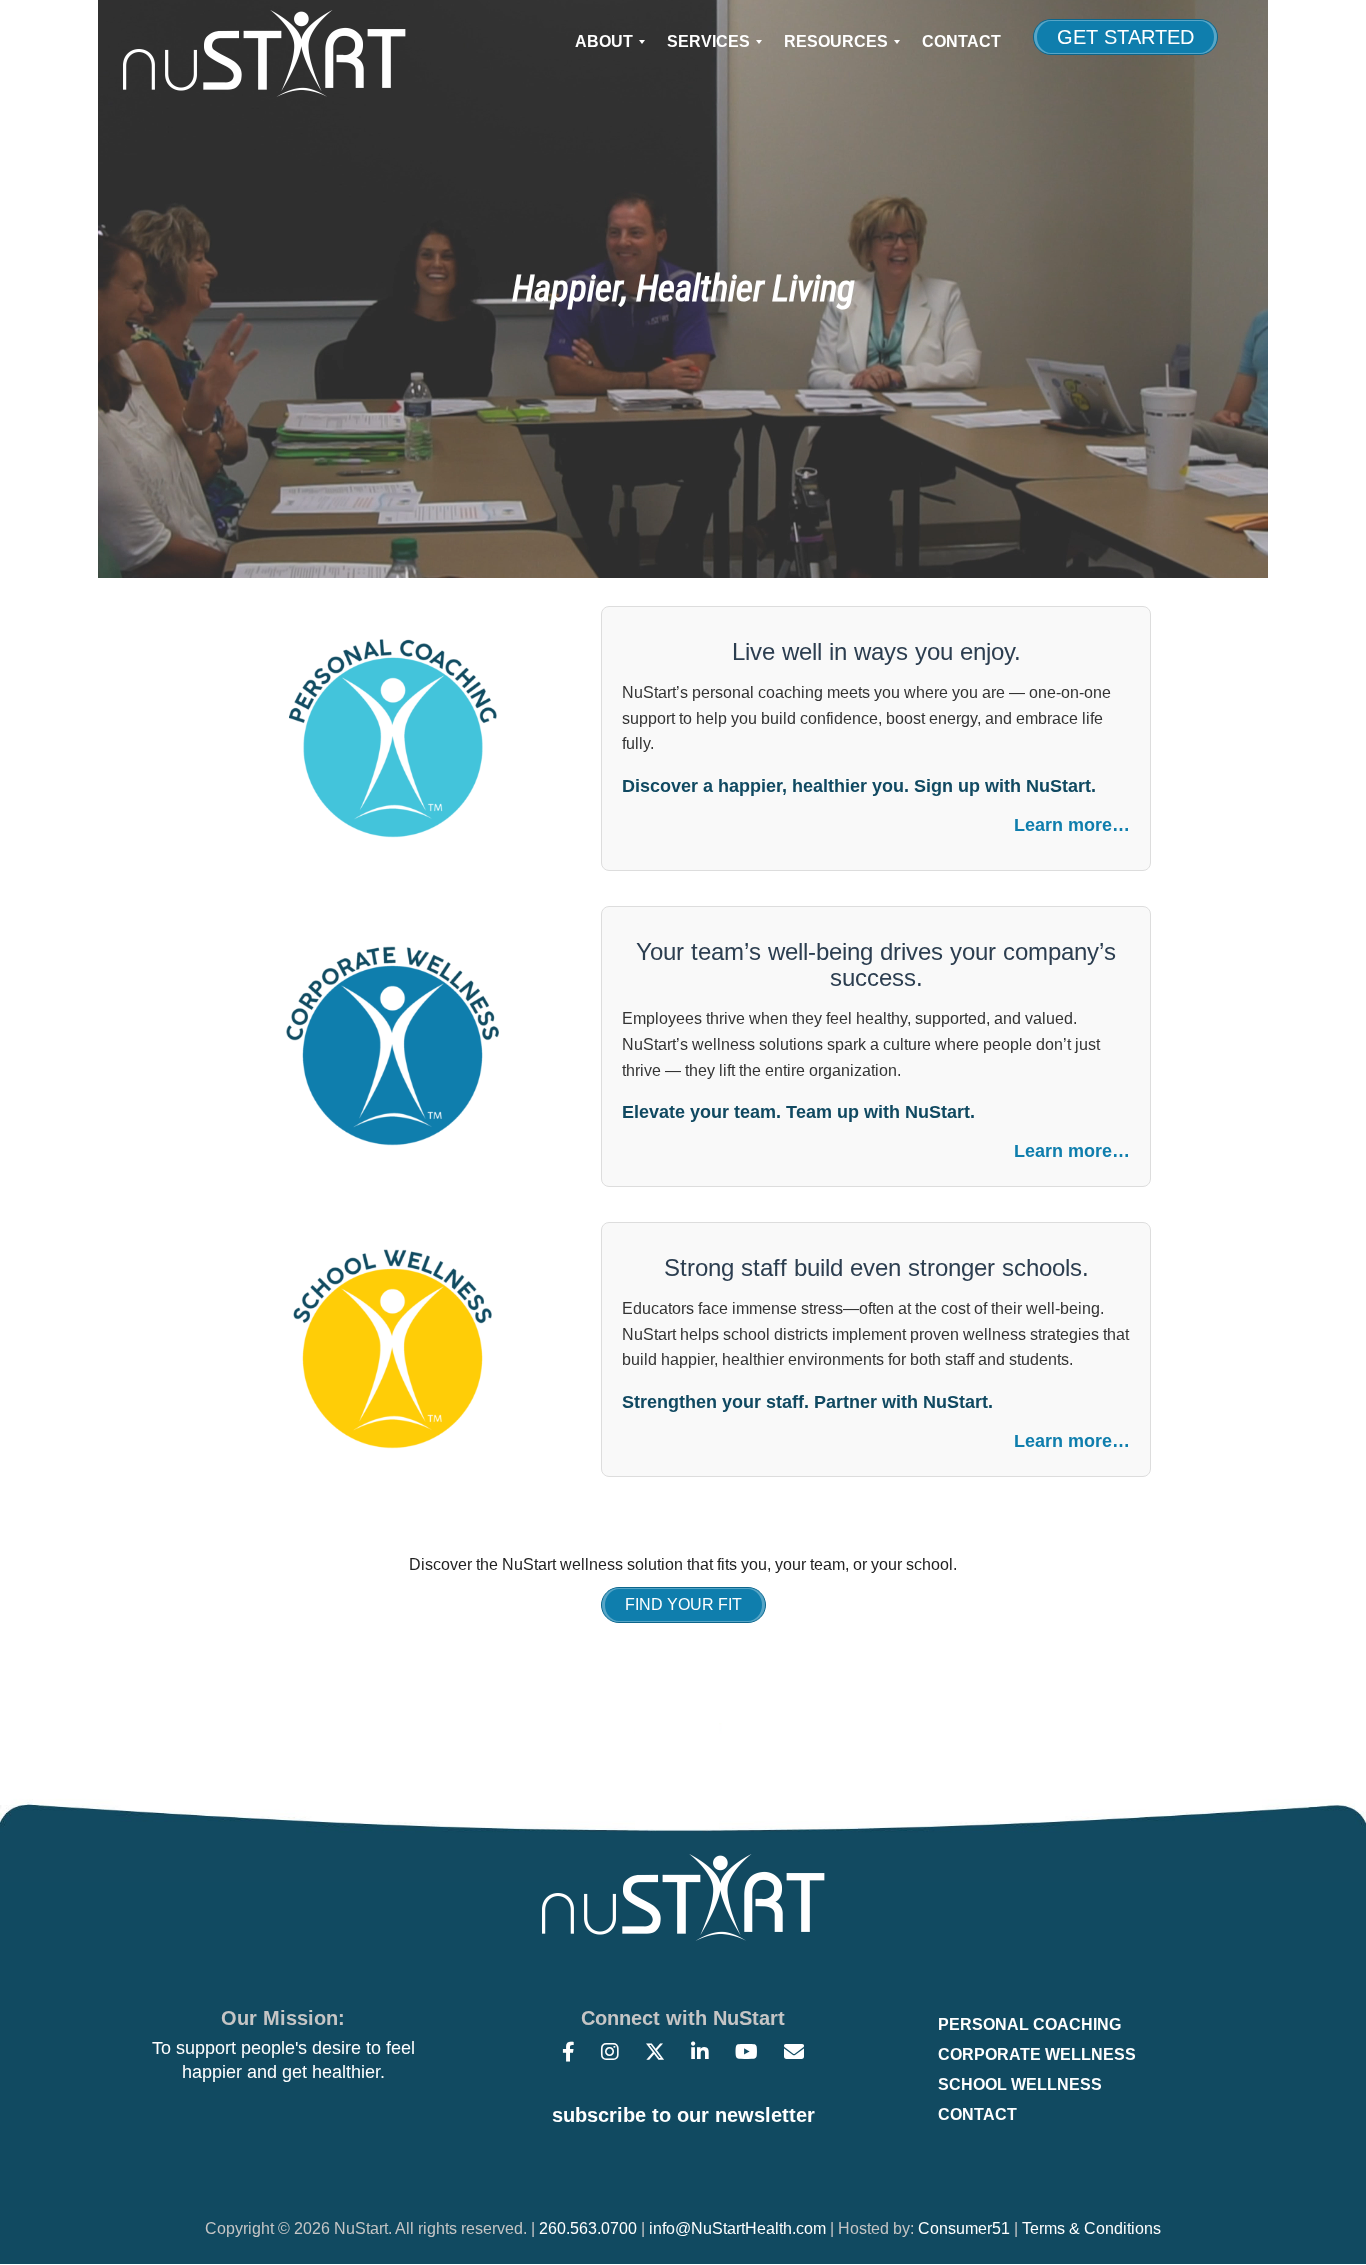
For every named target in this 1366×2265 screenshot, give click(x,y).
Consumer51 (964, 2228)
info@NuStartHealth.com (737, 2228)
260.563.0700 (588, 2228)
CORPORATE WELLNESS (1037, 2054)
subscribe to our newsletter (683, 2115)
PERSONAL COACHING (1029, 2024)
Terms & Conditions (1091, 2228)
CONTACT (977, 2114)
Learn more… (1072, 825)
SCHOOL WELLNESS (1020, 2084)
